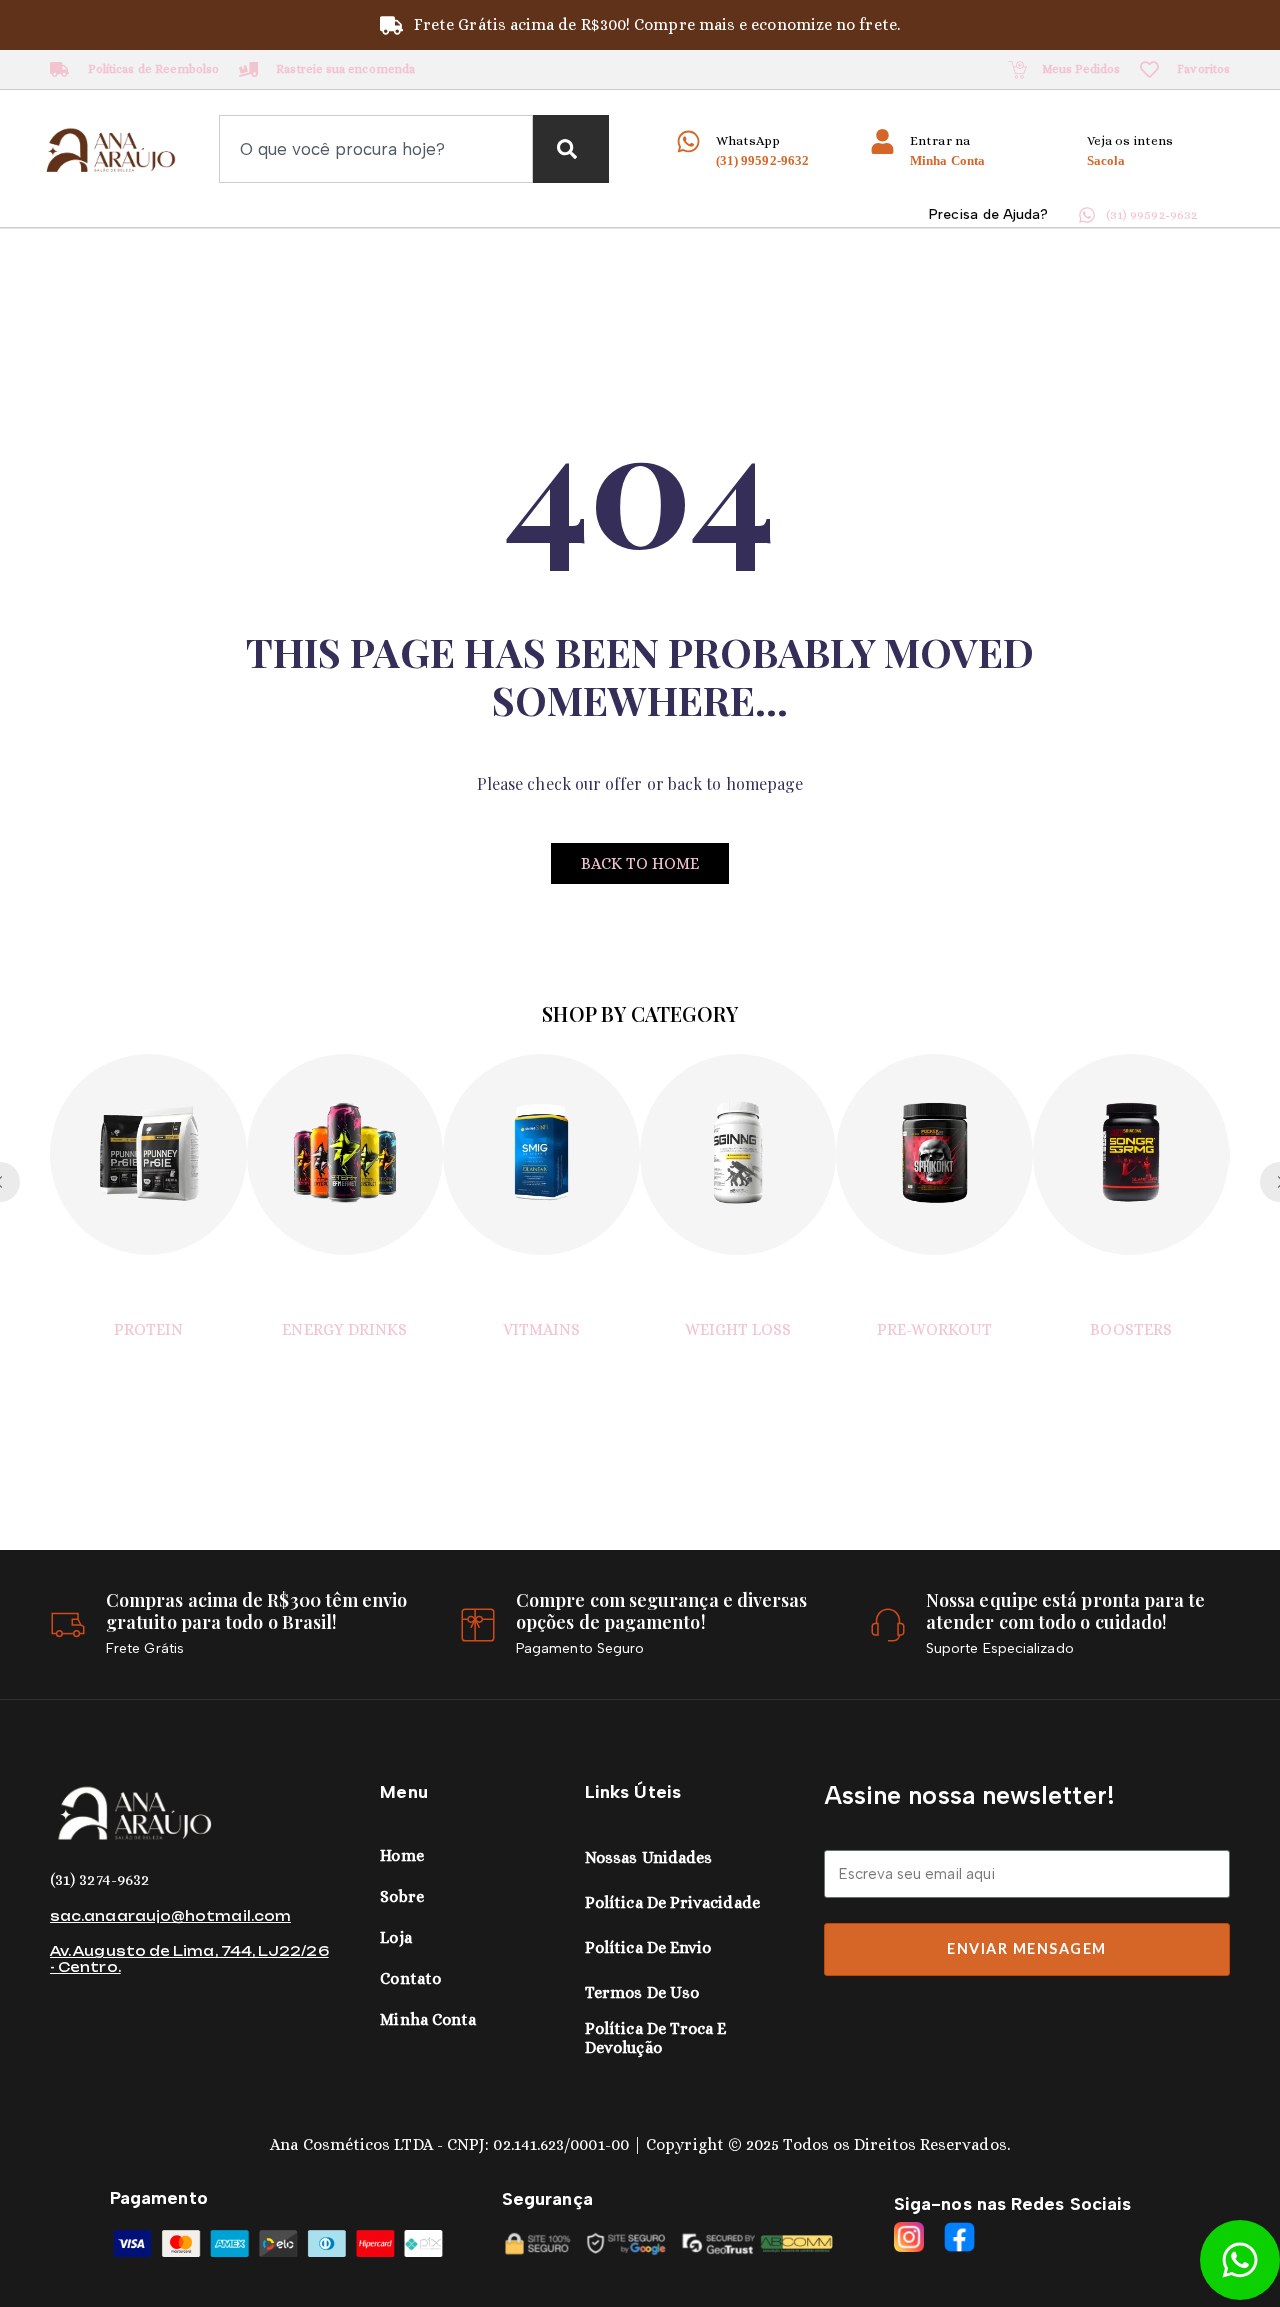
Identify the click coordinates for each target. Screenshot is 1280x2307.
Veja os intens (1130, 140)
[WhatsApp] (688, 141)
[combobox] (376, 149)
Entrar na (940, 140)
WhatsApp (748, 140)
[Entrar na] (882, 141)
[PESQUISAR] (571, 149)
